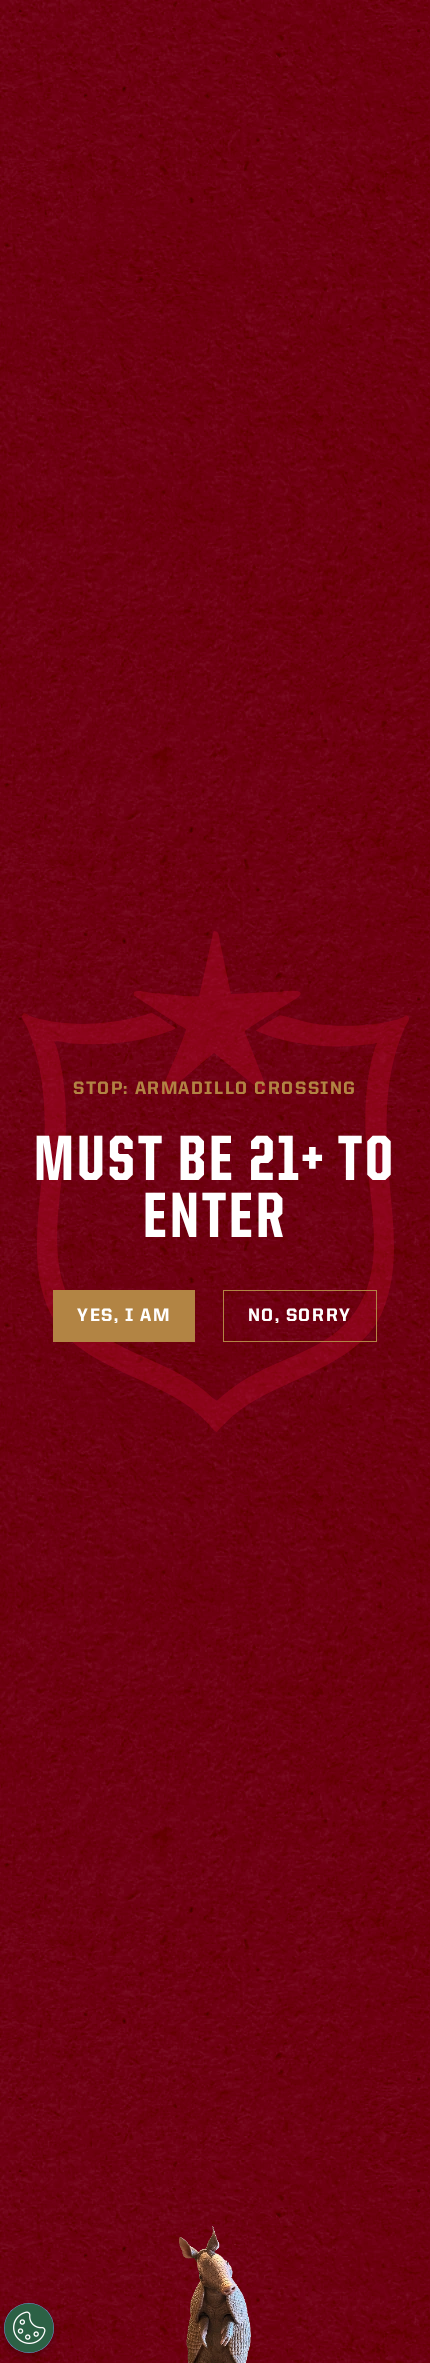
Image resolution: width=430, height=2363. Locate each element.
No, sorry (300, 1316)
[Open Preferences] (29, 2328)
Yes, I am (123, 1316)
